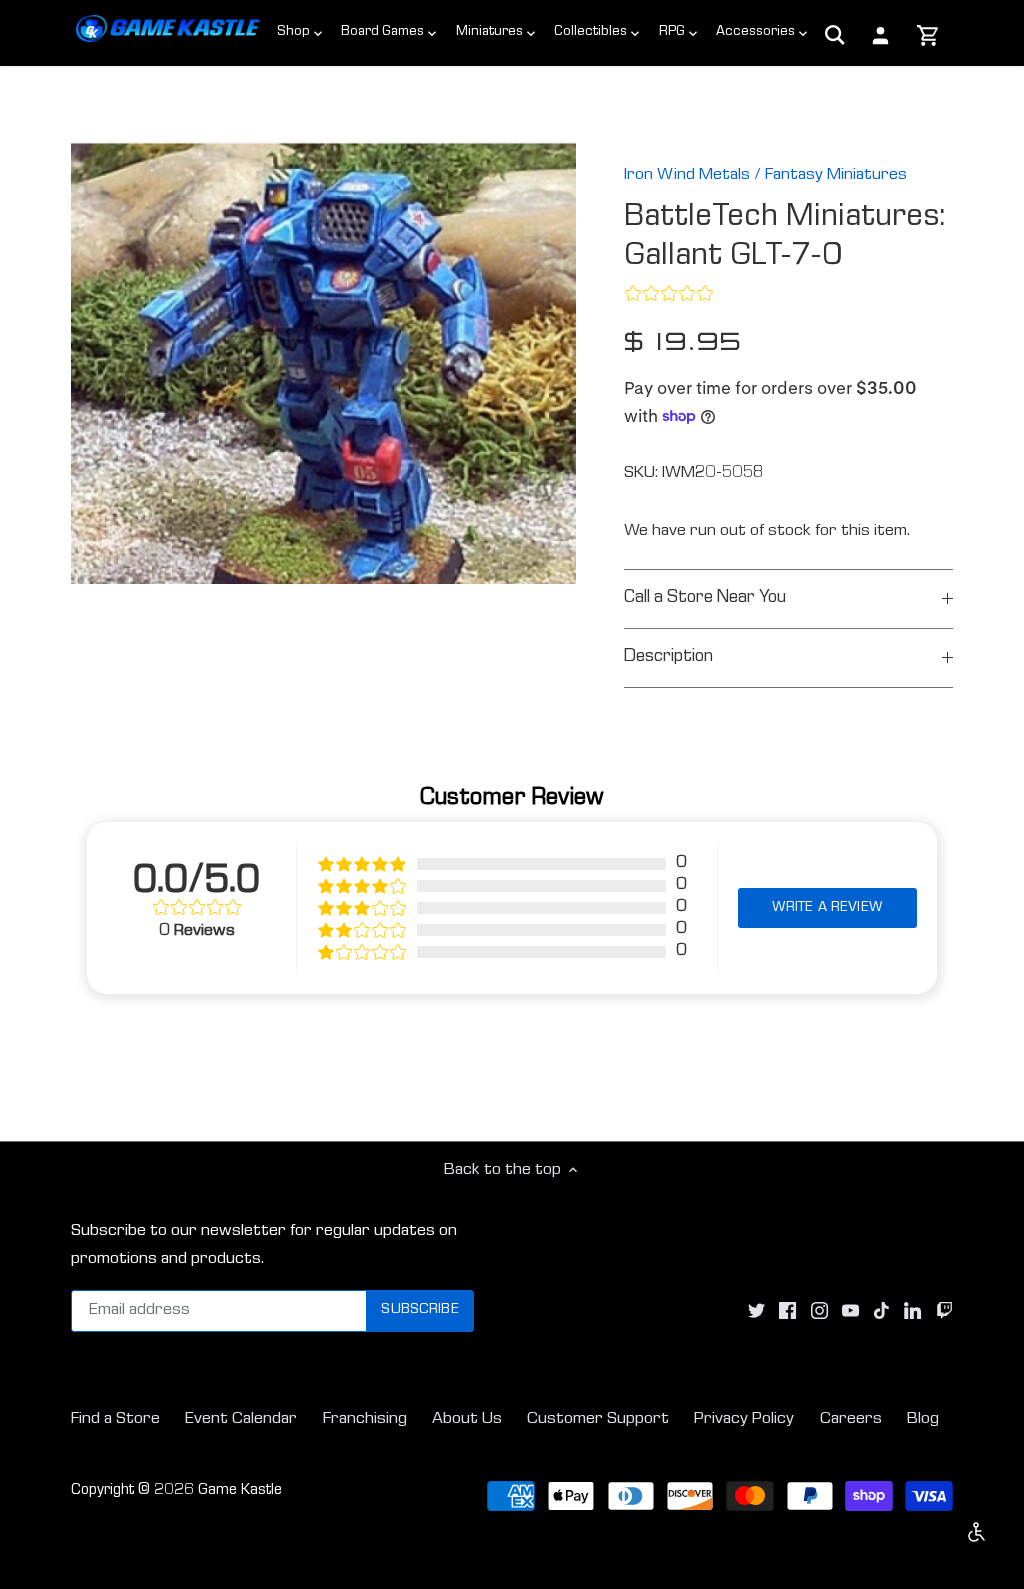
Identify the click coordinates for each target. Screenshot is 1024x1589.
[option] (323, 363)
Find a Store (115, 1419)
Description (668, 657)
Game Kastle (240, 1491)
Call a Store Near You (705, 598)
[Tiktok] (881, 1311)
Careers (851, 1419)
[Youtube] (850, 1311)
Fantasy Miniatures (836, 175)
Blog (923, 1419)
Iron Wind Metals (687, 175)
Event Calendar (241, 1419)
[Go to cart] (928, 37)
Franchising (365, 1419)
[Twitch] (944, 1311)
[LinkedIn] (912, 1311)
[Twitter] (756, 1311)
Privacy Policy (744, 1419)
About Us (467, 1419)
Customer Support (598, 1419)
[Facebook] (787, 1311)
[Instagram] (819, 1311)
